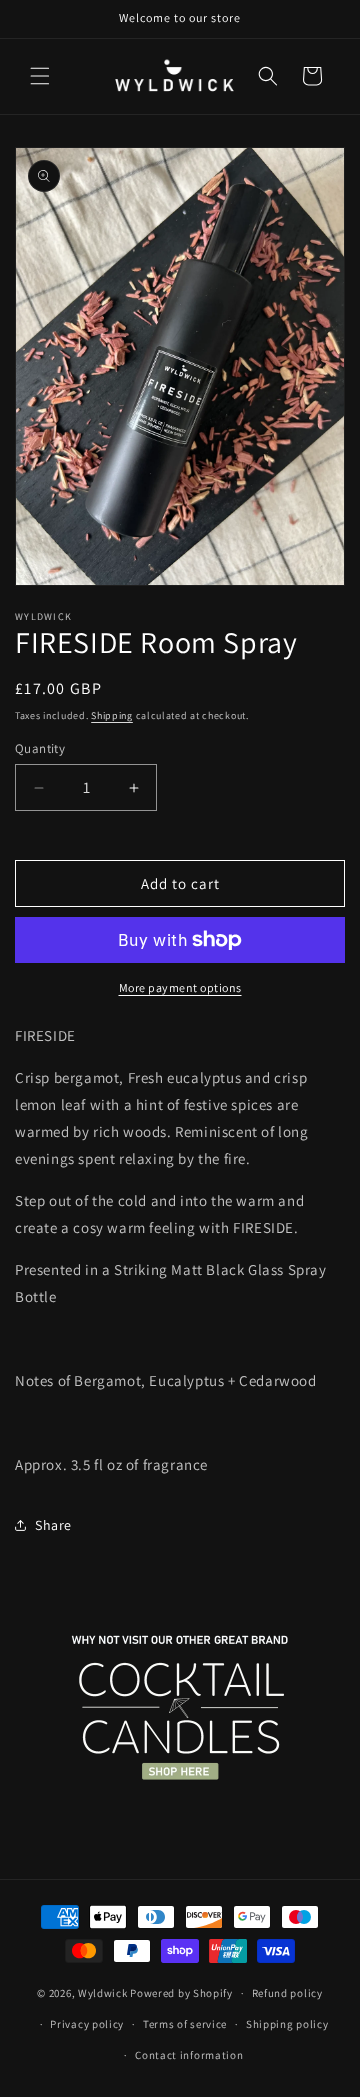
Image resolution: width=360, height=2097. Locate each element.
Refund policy (287, 1993)
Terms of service (185, 2024)
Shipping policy (287, 2024)
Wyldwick (103, 1993)
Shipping (112, 715)
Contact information (189, 2055)
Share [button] (53, 1525)
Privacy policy (87, 2024)
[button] (40, 76)
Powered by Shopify (181, 1993)
